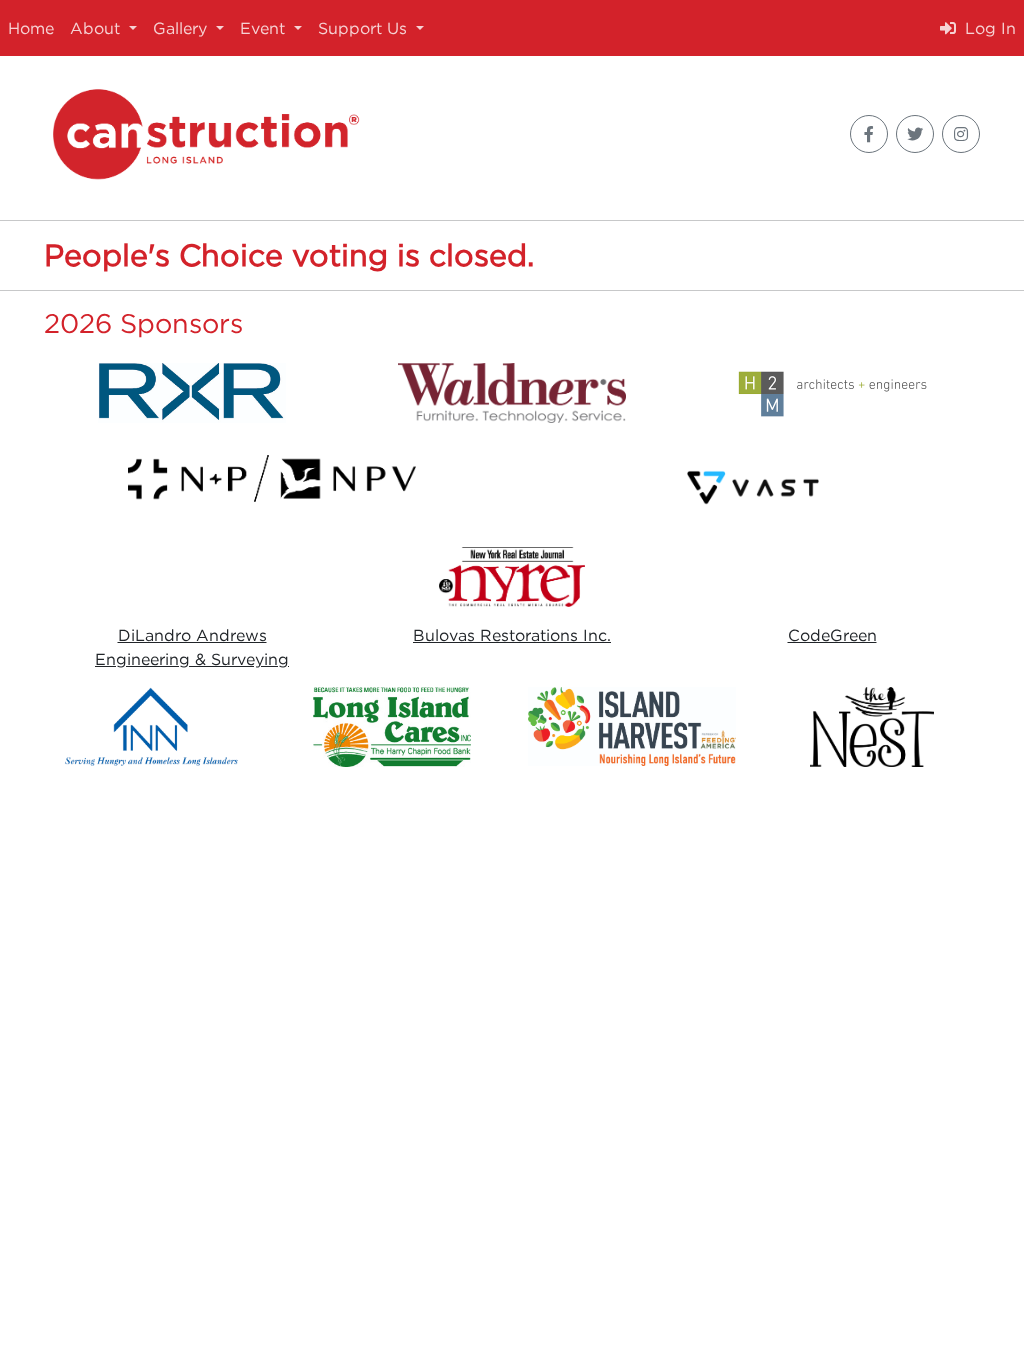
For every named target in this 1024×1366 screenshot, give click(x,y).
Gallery (182, 28)
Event (265, 28)
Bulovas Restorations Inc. (512, 635)
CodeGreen (832, 635)
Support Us (365, 28)
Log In (988, 28)
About (97, 28)
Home (31, 28)
